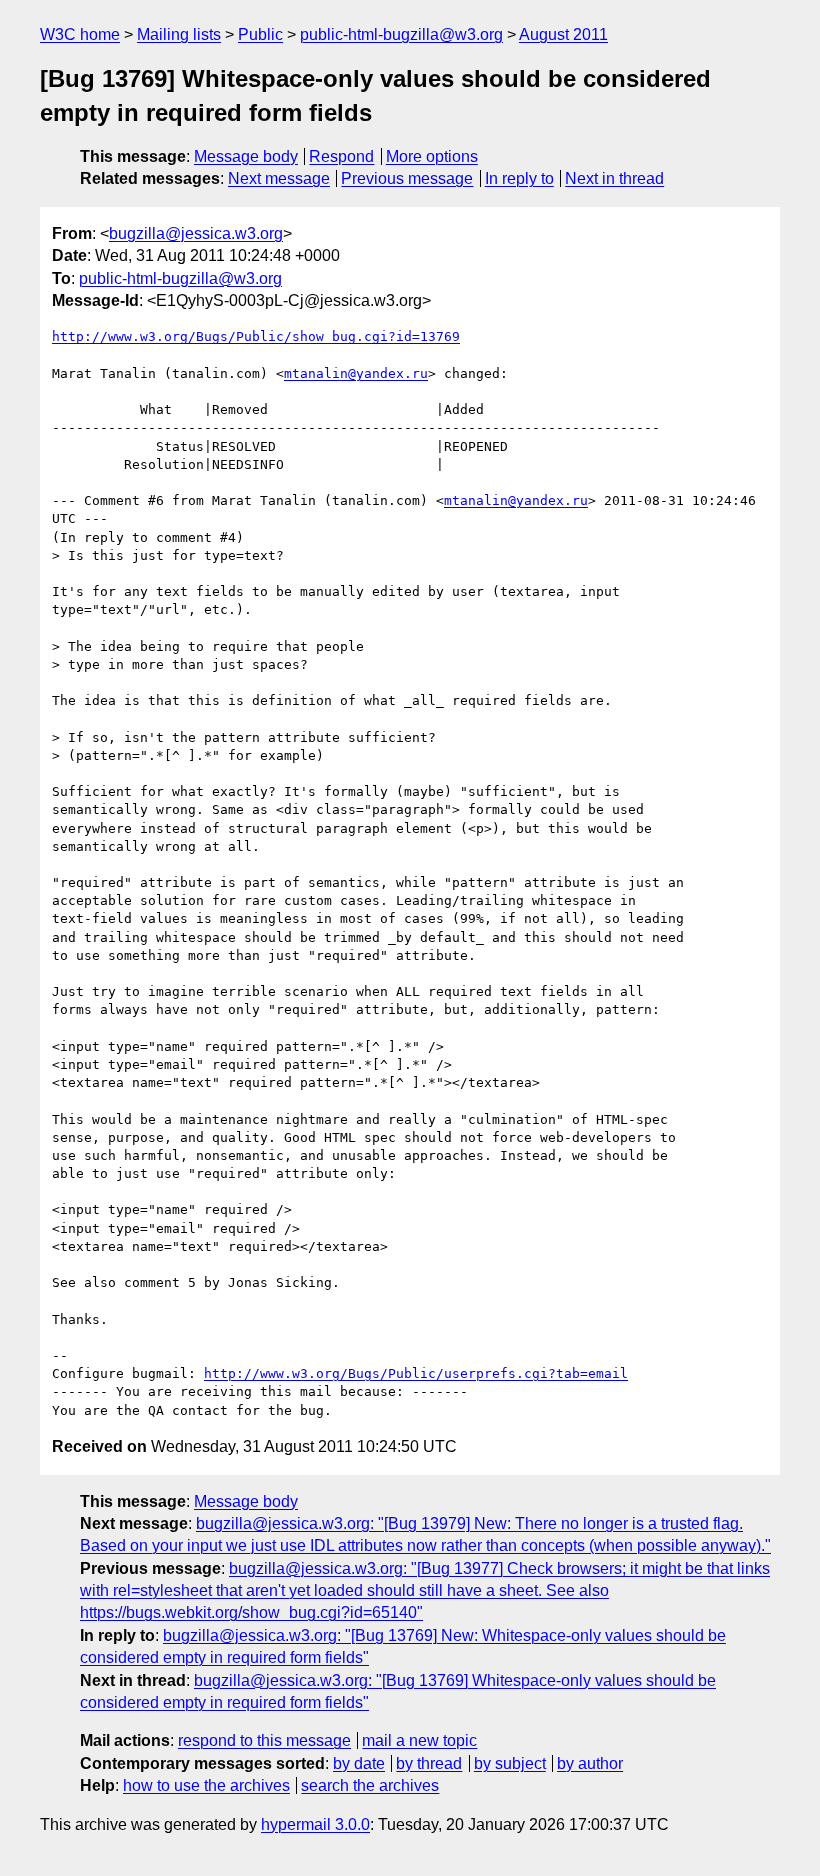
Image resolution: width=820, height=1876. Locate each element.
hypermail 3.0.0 (315, 1824)
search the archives (370, 1785)
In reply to (519, 178)
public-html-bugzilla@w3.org (401, 34)
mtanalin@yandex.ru (356, 373)
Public (260, 34)
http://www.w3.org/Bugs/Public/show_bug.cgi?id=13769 (256, 336)
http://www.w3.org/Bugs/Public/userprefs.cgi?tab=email (416, 1373)
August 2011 (563, 34)
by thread (429, 1763)
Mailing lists (179, 34)
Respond (341, 156)
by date (359, 1763)
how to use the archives (206, 1785)
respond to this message (264, 1740)
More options (432, 156)
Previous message (407, 178)
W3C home (80, 34)
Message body (246, 156)
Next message (279, 178)
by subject (510, 1763)
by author (590, 1763)
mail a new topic (419, 1740)
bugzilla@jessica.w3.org (196, 233)
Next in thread (614, 178)
